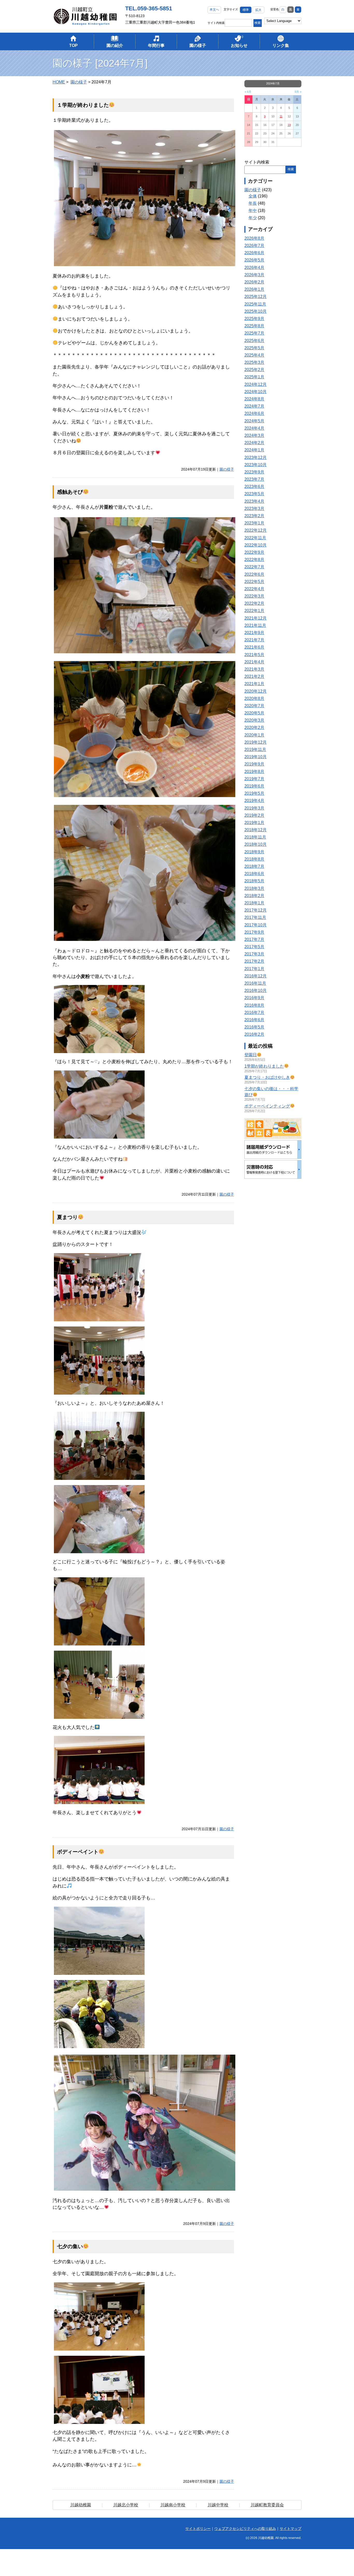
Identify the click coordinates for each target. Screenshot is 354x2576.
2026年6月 (254, 253)
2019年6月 (254, 786)
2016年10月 (256, 991)
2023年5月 (254, 494)
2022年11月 (255, 538)
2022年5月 (254, 582)
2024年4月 (254, 428)
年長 (253, 203)
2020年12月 (256, 691)
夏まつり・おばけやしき (267, 1077)
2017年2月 (254, 961)
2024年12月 (256, 384)
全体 (253, 196)
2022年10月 (256, 545)
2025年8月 (254, 326)
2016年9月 (254, 998)
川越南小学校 (173, 2505)
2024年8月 (254, 399)
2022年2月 (254, 603)
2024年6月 (254, 413)
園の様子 (198, 45)
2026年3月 (254, 275)
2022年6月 (254, 574)
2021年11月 (255, 625)
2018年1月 (254, 903)
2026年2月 (254, 282)
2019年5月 (254, 793)
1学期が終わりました (264, 1066)
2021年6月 (254, 647)
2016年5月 (254, 1027)
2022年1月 (254, 611)
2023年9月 (254, 472)
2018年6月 (254, 874)
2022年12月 (256, 530)
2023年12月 (256, 457)
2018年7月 (254, 866)
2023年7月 (254, 479)
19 (289, 125)
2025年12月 (256, 297)
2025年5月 (254, 348)
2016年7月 (254, 1013)
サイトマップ (291, 2529)
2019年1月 (254, 823)
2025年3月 (254, 362)
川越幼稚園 (81, 2505)
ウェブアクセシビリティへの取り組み (245, 2529)
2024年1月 (254, 450)
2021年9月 (254, 633)
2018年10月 (256, 844)
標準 (246, 10)
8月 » (298, 92)
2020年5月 (254, 713)
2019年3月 (254, 808)
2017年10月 (256, 925)
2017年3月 (254, 954)
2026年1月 (254, 289)
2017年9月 (254, 932)
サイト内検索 (216, 23)
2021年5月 (254, 655)
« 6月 (248, 92)
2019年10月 (256, 757)
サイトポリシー (198, 2529)
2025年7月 (254, 333)
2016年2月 (254, 1034)
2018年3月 (254, 888)
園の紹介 (115, 45)
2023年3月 (254, 509)
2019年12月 (256, 742)
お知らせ (239, 45)
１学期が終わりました (83, 105)
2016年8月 (254, 1005)
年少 (253, 218)
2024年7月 (254, 406)
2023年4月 (254, 501)
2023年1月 (254, 523)
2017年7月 (254, 939)
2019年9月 (254, 764)
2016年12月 (256, 976)
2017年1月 (254, 969)
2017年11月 (255, 917)
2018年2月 (254, 896)
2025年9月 (254, 319)
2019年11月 (255, 750)
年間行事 (156, 45)
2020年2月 (254, 728)
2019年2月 (254, 815)
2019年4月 (254, 801)
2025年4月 (254, 355)
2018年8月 (254, 859)
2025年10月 (256, 311)
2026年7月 (254, 246)
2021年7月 (254, 640)
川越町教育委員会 (267, 2505)
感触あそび (70, 492)
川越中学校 (218, 2505)
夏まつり (67, 1217)
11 (281, 116)
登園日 (251, 1055)
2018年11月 (255, 837)
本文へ (214, 10)
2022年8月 (254, 560)
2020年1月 (254, 735)
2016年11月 (255, 983)
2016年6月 (254, 1020)
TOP (73, 45)
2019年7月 (254, 779)
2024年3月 (254, 435)
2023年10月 (256, 465)
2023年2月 (254, 516)
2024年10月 (256, 392)
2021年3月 (254, 669)
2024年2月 (254, 443)
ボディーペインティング (267, 1106)
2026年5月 (254, 260)
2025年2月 (254, 370)
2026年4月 (254, 268)
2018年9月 (254, 852)
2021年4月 (254, 662)
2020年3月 (254, 720)
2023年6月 (254, 487)
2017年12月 (256, 910)
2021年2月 (254, 676)
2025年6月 (254, 341)
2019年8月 (254, 772)
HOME (59, 82)
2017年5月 (254, 947)
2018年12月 (256, 830)
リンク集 (281, 45)
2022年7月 (254, 567)
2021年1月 (254, 684)
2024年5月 (254, 421)
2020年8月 (254, 698)
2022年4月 (254, 589)
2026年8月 (254, 238)
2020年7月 (254, 706)
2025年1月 (254, 377)
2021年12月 (256, 618)
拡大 (258, 10)
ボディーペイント (78, 1852)
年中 (253, 211)
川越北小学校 (126, 2505)
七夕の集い (70, 2246)
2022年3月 (254, 596)
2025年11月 (255, 304)
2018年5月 (254, 881)
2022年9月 (254, 552)
